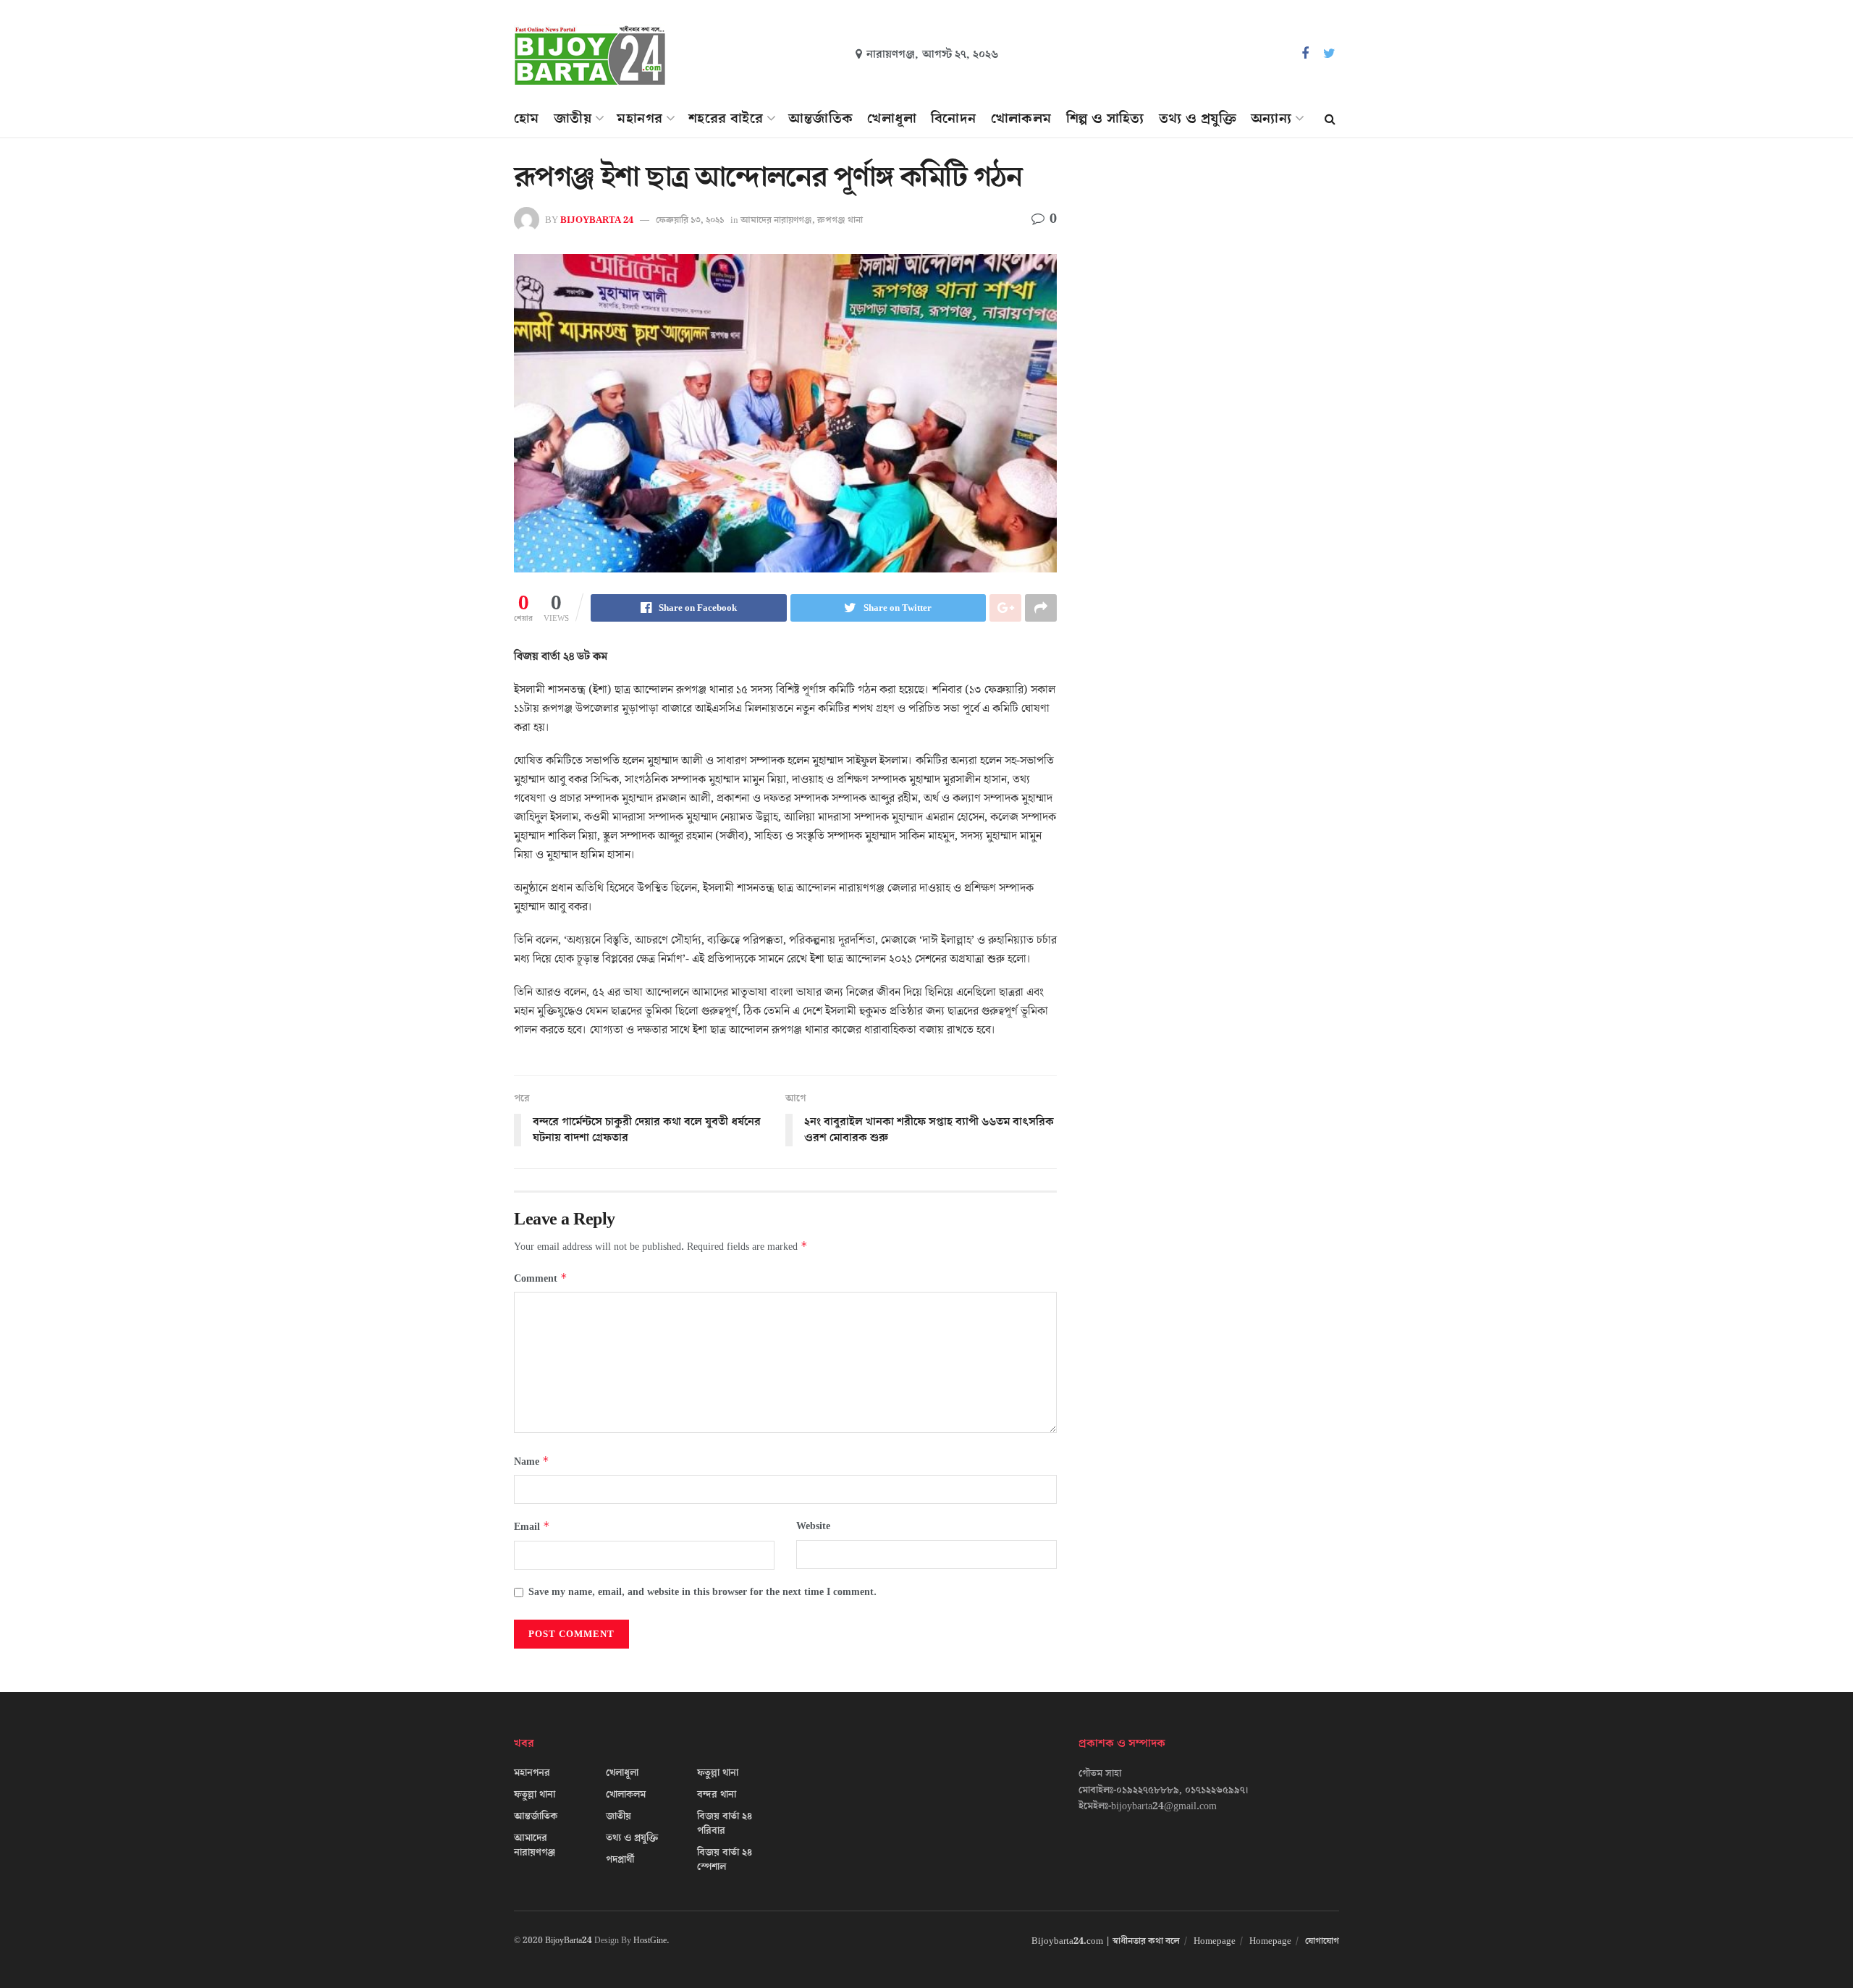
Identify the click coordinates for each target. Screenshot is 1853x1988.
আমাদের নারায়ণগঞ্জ (776, 220)
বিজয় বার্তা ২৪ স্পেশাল (725, 1860)
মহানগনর (532, 1773)
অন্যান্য (1271, 119)
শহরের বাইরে (726, 119)
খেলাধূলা (892, 119)
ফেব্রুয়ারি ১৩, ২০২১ (690, 220)
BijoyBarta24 (569, 1941)
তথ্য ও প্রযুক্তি (1198, 119)
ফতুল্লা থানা (535, 1795)
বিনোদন (954, 119)
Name (532, 1462)
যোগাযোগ (1322, 1941)
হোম (527, 119)
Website (813, 1526)
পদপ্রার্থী (620, 1860)
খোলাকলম (1021, 119)
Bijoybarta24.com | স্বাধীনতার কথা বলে (1106, 1941)
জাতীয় (573, 119)
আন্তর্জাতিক (820, 119)
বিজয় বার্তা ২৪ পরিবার (725, 1824)
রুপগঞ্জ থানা (840, 220)
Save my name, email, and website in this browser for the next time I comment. (702, 1592)
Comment (541, 1278)
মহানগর (640, 119)
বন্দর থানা (717, 1795)
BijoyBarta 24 (597, 220)
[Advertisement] (1214, 294)
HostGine (650, 1941)
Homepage (1215, 1941)
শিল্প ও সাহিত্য (1105, 119)
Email (532, 1527)
